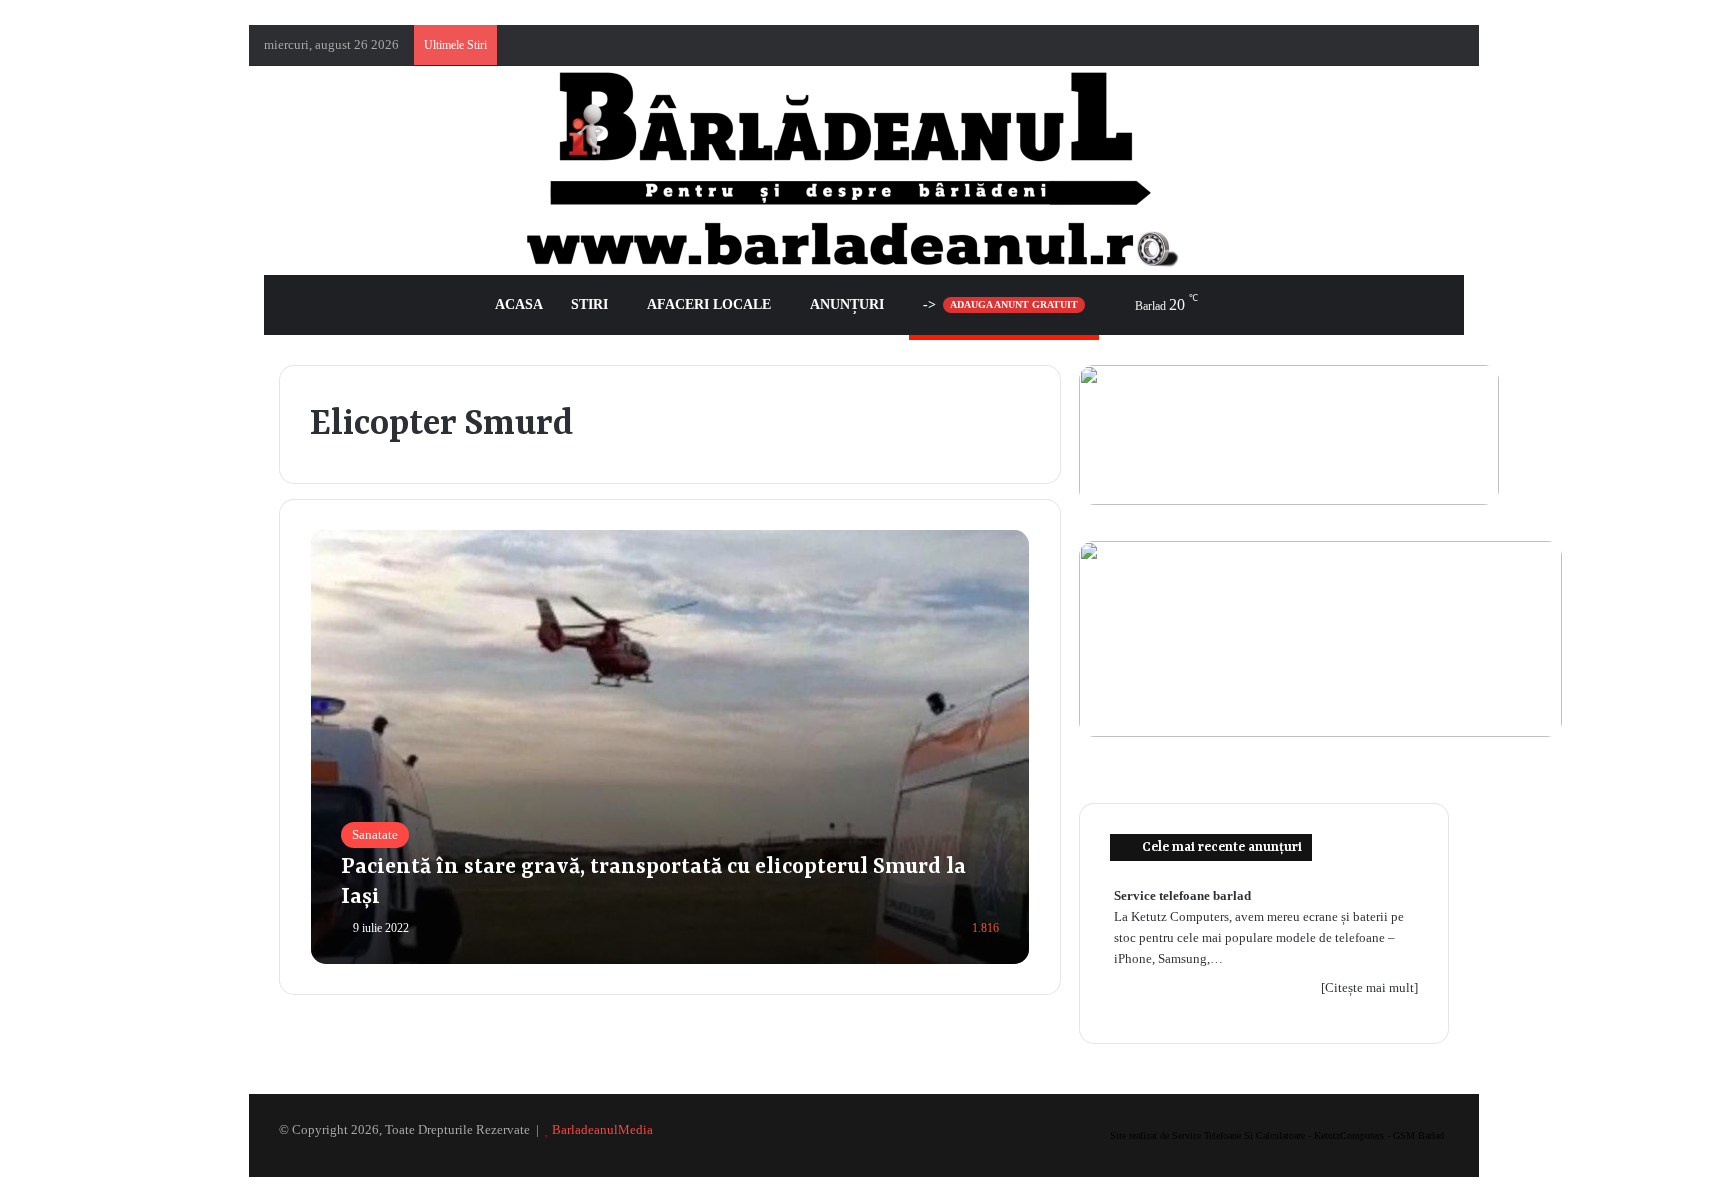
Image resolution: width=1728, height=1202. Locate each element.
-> (1000, 304)
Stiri (589, 304)
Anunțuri (847, 304)
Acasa (519, 304)
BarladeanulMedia (602, 1129)
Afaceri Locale (709, 304)
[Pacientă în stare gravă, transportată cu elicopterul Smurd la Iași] (670, 746)
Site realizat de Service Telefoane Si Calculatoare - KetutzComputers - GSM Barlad (1277, 1135)
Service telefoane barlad (1182, 895)
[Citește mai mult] (1369, 987)
